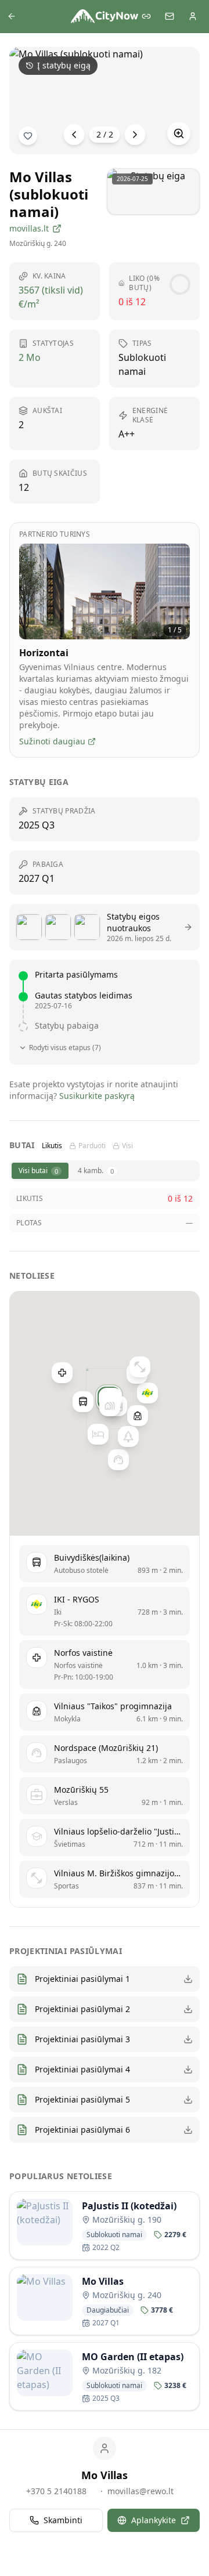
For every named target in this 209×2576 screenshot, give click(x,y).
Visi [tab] (127, 1146)
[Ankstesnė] (74, 135)
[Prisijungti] (193, 16)
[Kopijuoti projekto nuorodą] (146, 16)
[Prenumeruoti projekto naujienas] (28, 136)
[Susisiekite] (170, 16)
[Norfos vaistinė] (62, 1373)
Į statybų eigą (64, 65)
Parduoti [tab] (92, 1146)
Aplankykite (154, 2520)
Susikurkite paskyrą (97, 1096)
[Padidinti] (179, 133)
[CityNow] (105, 16)
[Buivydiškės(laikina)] (83, 1402)
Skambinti (63, 2520)
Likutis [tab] (52, 1146)
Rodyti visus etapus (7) (65, 1048)
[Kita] (135, 135)
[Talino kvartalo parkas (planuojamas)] (128, 1437)
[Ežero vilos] (98, 1435)
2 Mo (30, 357)
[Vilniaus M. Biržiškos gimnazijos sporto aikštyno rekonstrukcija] (140, 1367)
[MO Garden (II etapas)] (110, 1406)
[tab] (40, 1171)
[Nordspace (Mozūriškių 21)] (118, 1460)
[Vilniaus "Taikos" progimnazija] (138, 1416)
